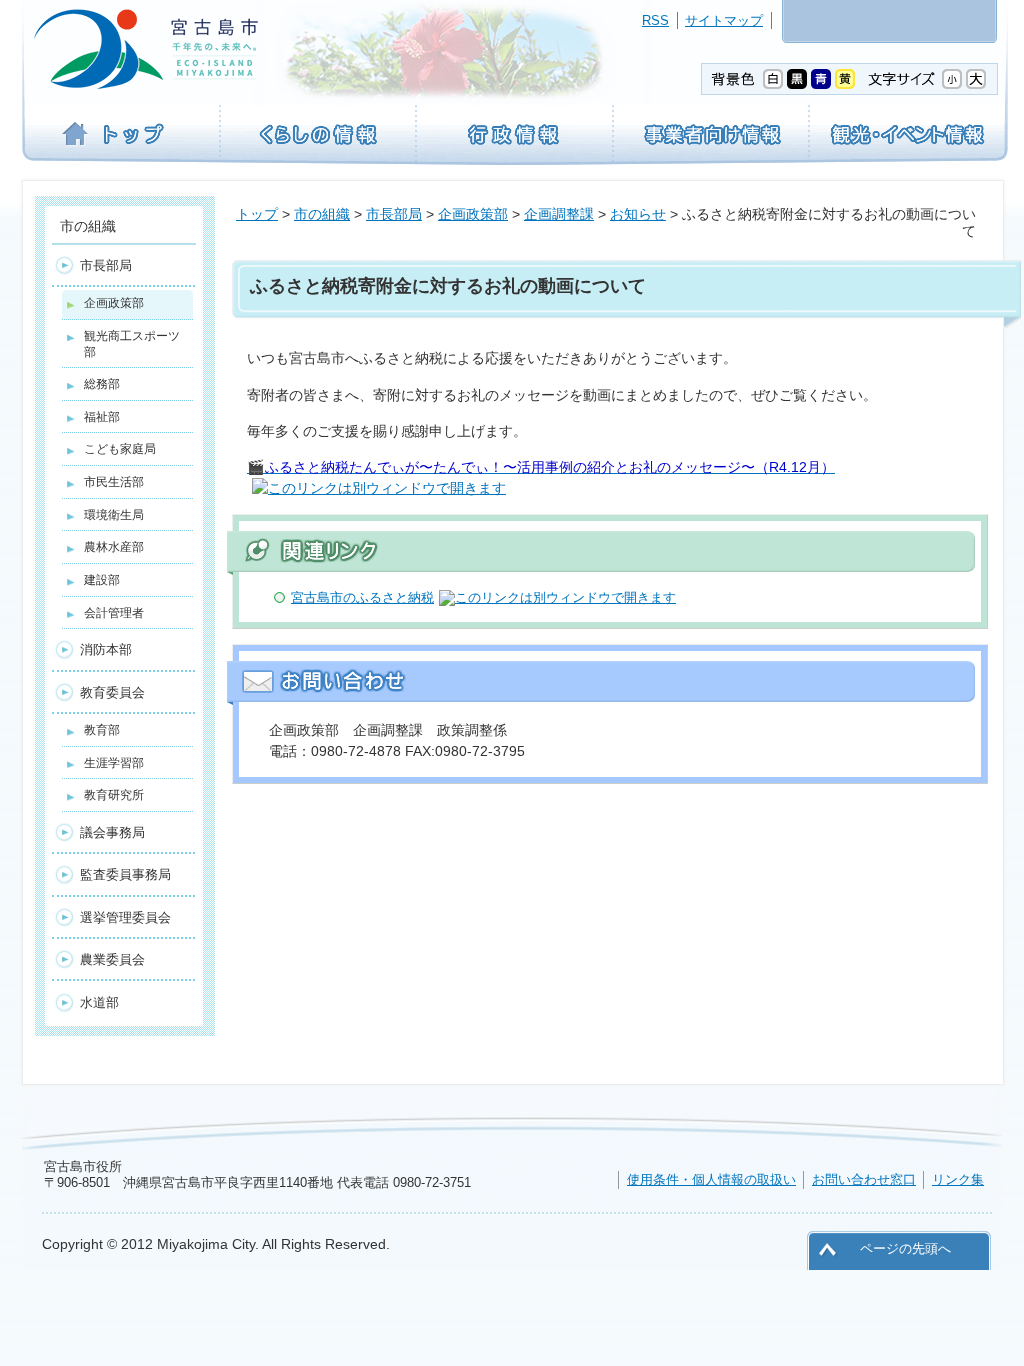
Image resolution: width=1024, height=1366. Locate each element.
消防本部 (106, 649)
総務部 (102, 384)
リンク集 (958, 1179)
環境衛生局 (114, 515)
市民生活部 (114, 482)
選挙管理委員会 (125, 917)
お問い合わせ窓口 (864, 1179)
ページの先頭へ (905, 1248)
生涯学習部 (114, 763)
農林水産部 (114, 547)
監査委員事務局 (125, 874)
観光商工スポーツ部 (132, 344)
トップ (257, 214)
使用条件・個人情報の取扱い (711, 1179)
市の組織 (322, 214)
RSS (655, 20)
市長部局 (394, 214)
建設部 (102, 580)
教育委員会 (112, 692)
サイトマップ (724, 20)
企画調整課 (559, 214)
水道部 (99, 1002)
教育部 (102, 730)
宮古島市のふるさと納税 (362, 597)
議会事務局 (112, 832)
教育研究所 (114, 795)
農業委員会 (112, 959)
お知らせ (638, 214)
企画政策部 (473, 214)
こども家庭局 (120, 449)
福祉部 (102, 417)
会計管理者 (114, 613)
